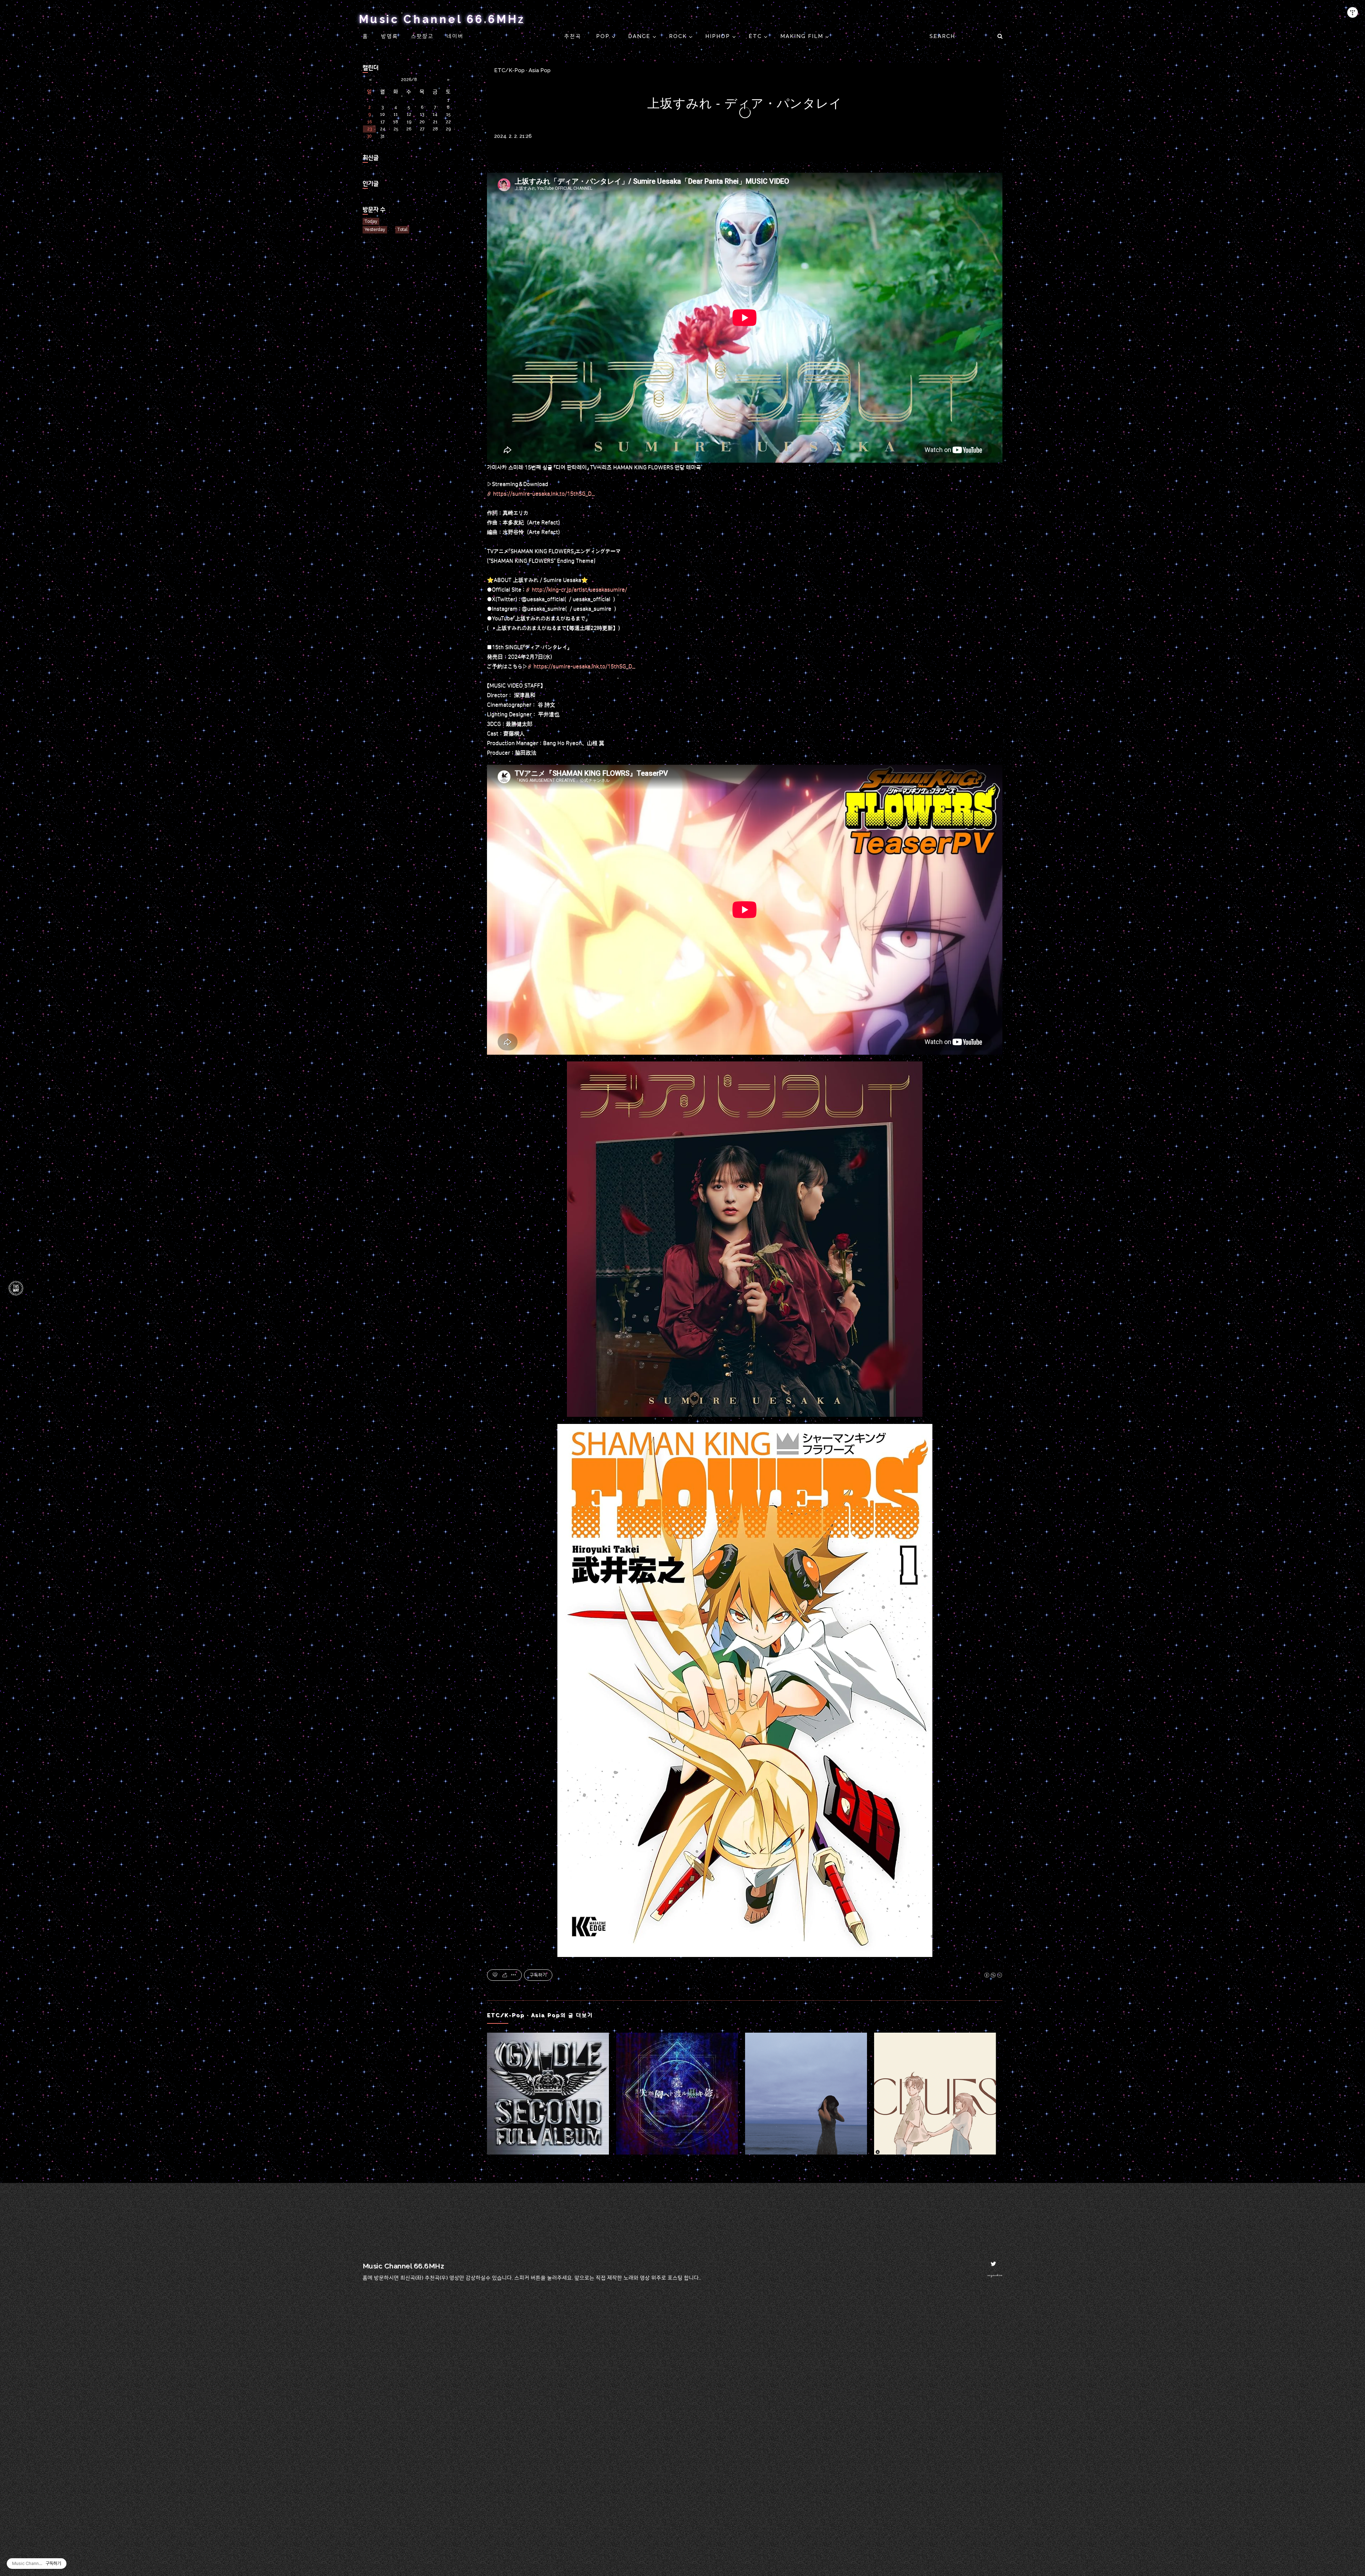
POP (604, 36)
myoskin (995, 2275)
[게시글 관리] (514, 1975)
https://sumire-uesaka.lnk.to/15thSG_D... (544, 494)
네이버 (455, 36)
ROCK (679, 36)
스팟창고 (422, 36)
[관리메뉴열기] (1353, 12)
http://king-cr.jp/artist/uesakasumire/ (579, 590)
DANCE (640, 36)
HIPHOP (719, 36)
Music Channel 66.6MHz (442, 19)
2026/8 (409, 80)
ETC (756, 36)
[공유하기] (505, 1975)
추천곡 (574, 36)
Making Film (803, 36)
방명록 (390, 36)
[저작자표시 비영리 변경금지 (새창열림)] (993, 1975)
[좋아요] (495, 1975)
